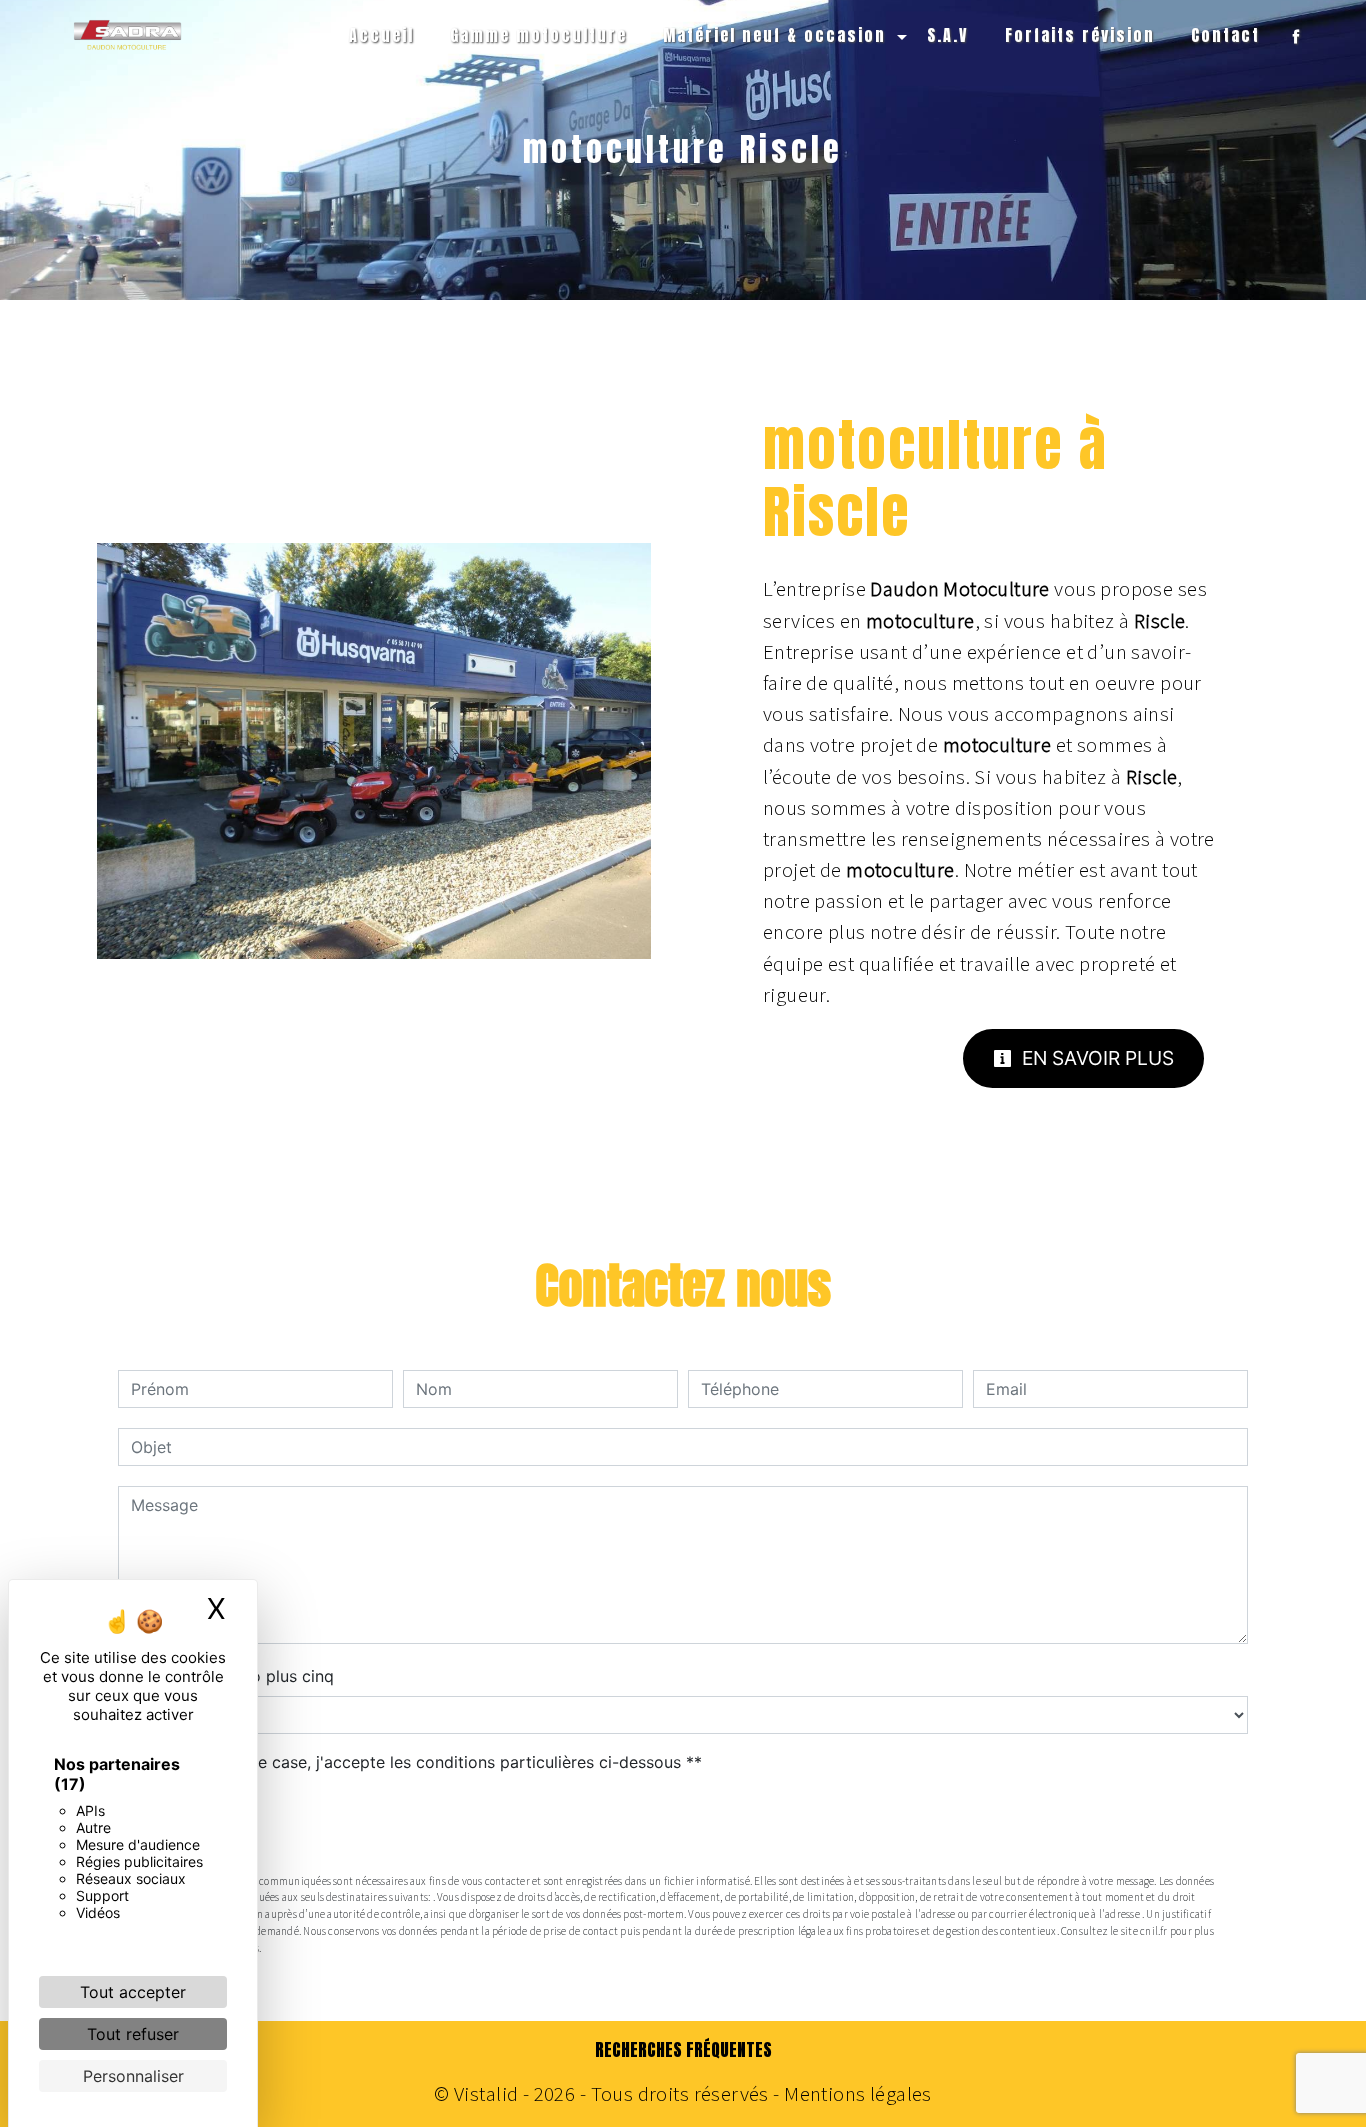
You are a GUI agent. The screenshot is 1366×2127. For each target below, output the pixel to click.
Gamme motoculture (538, 35)
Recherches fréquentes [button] (683, 2050)
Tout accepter (133, 1992)
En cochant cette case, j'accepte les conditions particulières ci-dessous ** (420, 1762)
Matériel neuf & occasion (774, 35)
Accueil (381, 35)
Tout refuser (133, 2034)
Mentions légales (856, 2094)
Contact (1225, 35)
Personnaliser (133, 2076)
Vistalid (486, 2094)
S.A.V (948, 35)
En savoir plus (1095, 1058)
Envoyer (683, 1825)
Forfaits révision (1080, 35)
